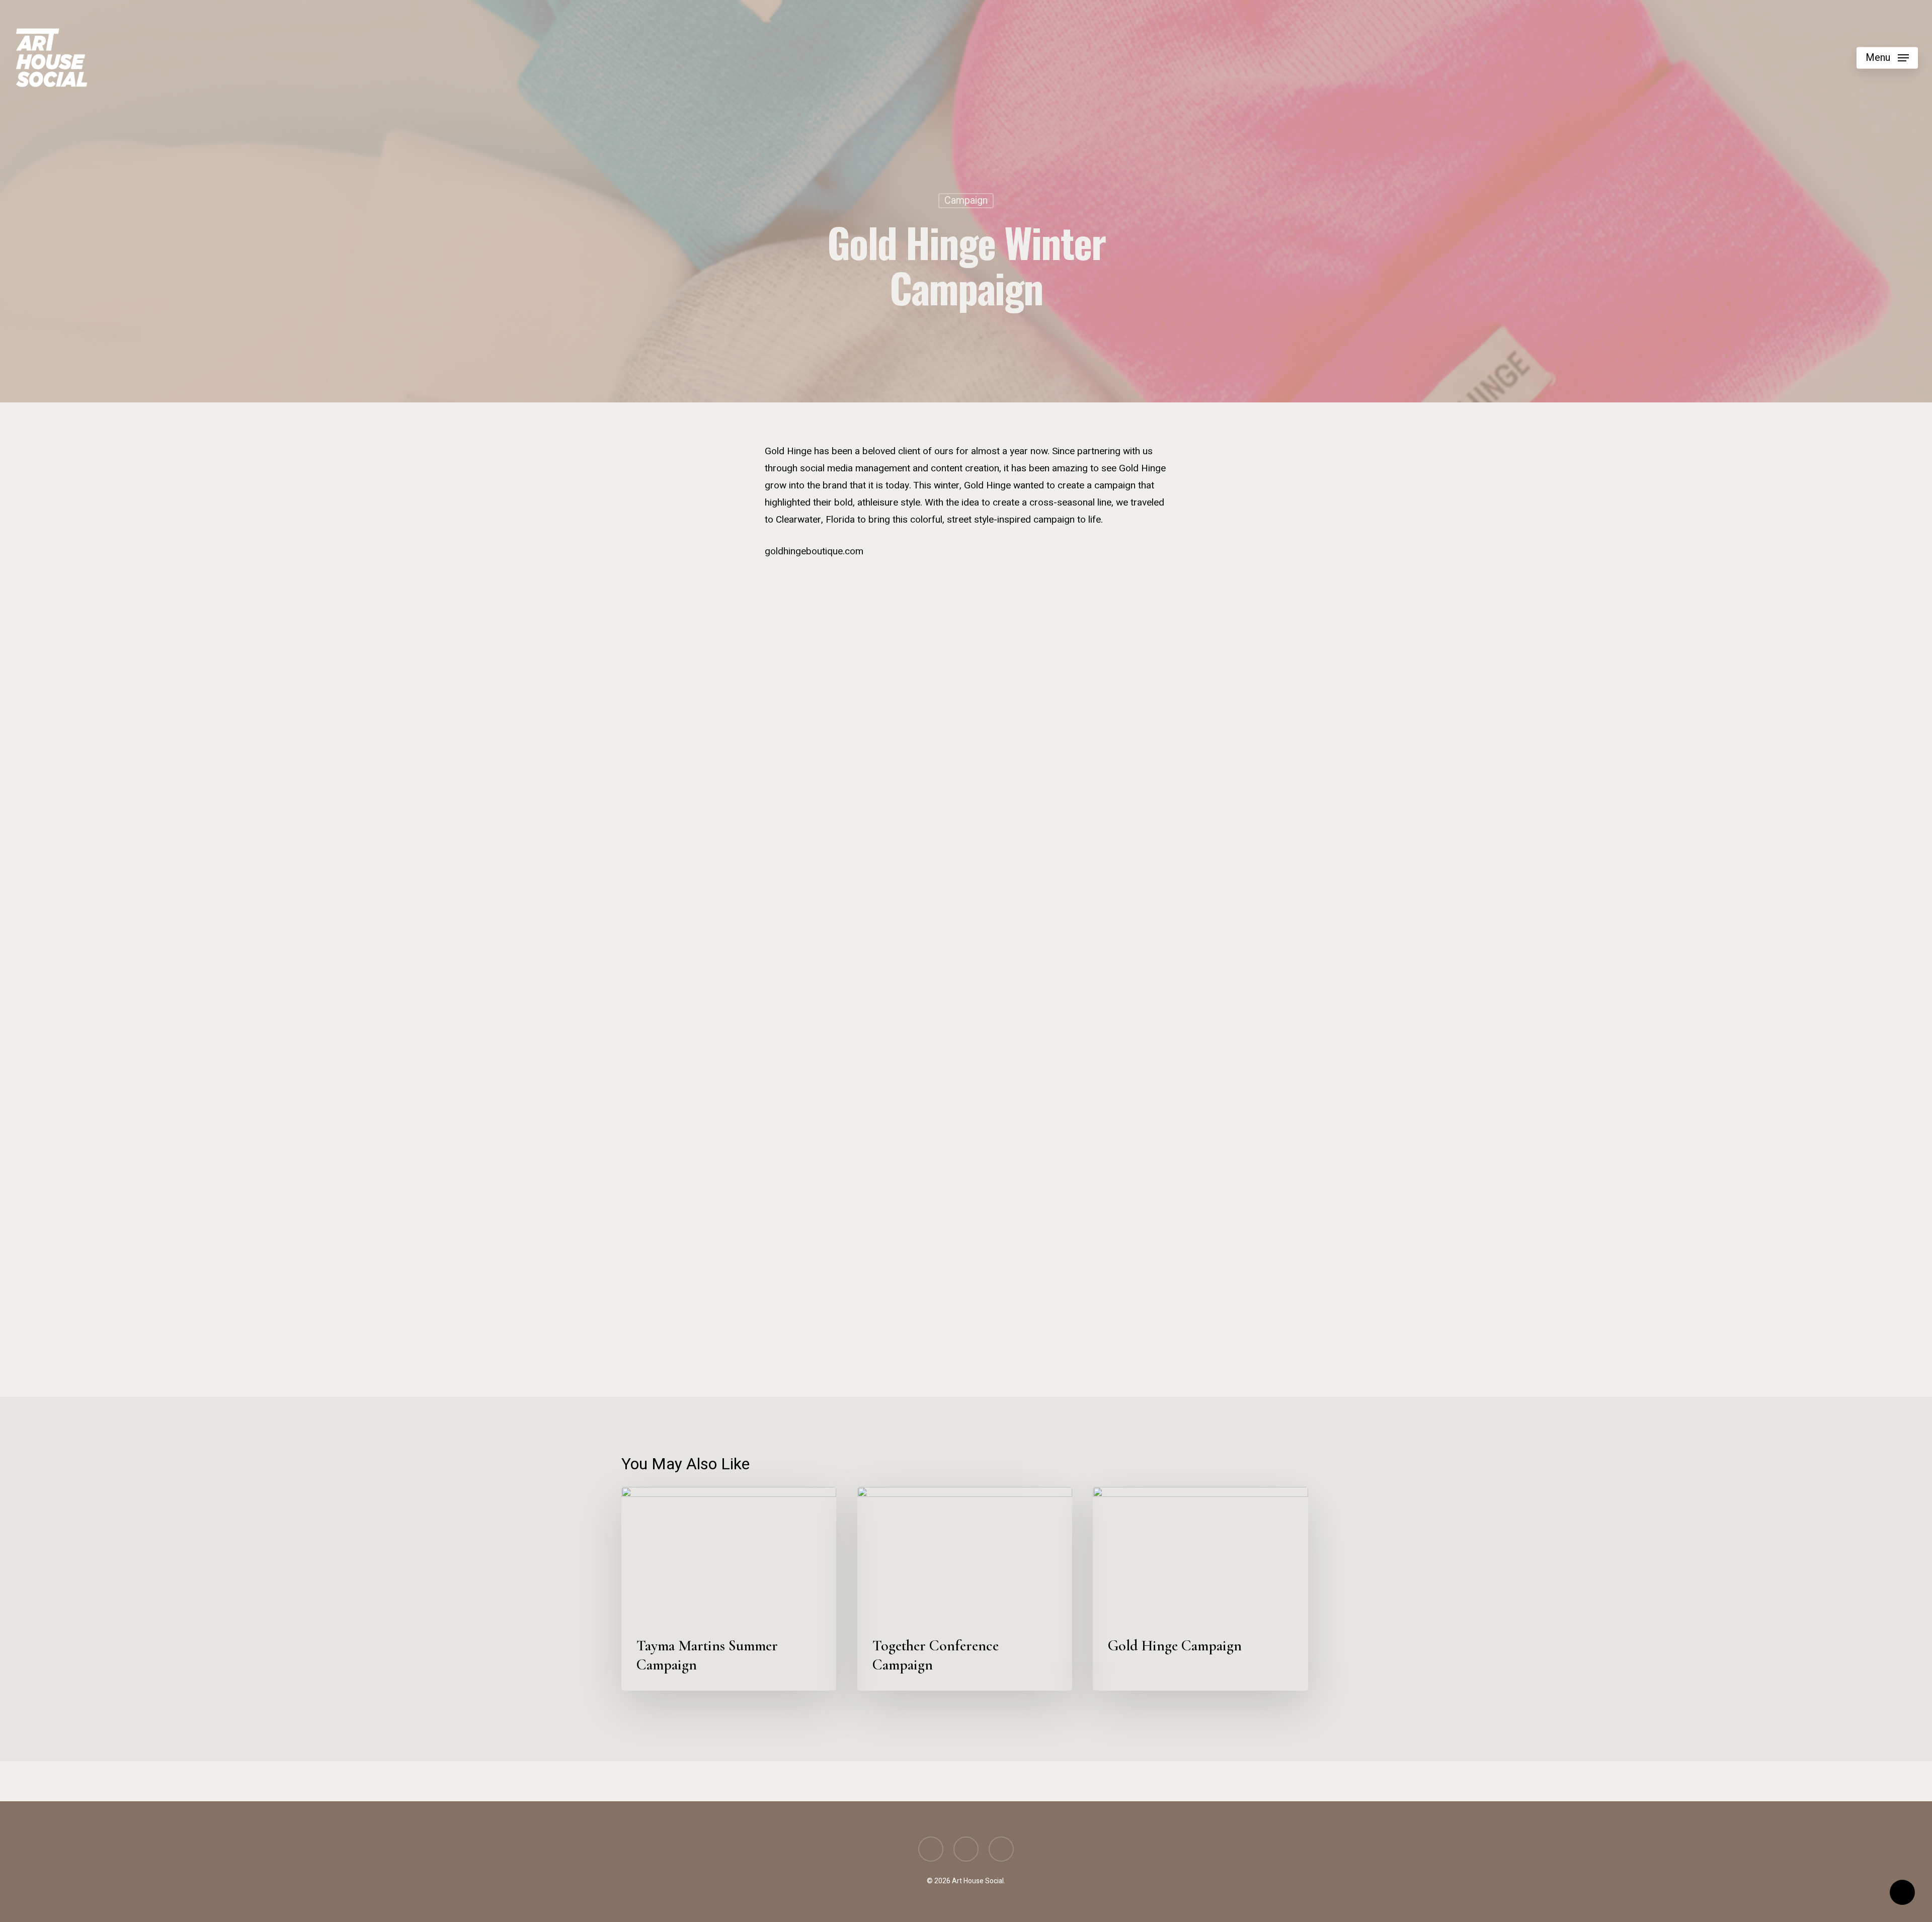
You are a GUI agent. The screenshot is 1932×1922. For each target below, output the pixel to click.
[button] (1887, 58)
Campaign (966, 200)
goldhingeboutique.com (814, 551)
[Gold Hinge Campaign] (807, 646)
